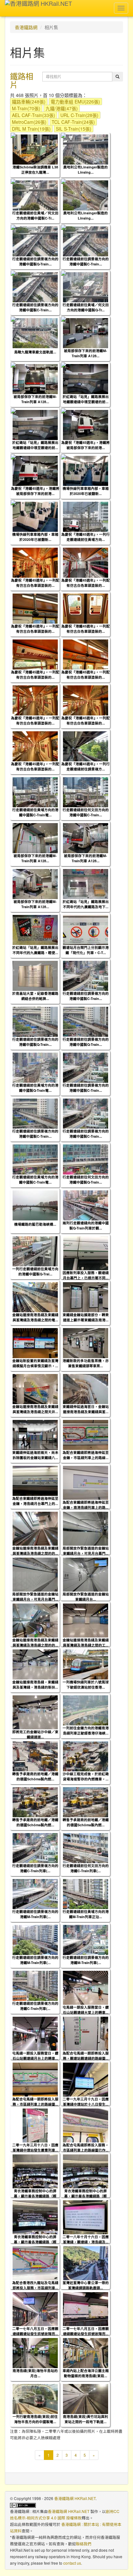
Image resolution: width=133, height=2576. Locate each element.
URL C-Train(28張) (79, 115)
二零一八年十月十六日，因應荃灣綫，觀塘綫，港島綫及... (86, 2239)
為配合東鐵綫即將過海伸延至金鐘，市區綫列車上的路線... (86, 1455)
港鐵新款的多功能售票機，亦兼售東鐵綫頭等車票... (86, 1363)
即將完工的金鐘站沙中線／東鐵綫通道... (35, 1734)
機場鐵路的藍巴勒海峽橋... (35, 1224)
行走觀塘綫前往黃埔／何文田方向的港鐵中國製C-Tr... (35, 215)
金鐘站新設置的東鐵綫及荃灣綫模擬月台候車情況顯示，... (35, 1363)
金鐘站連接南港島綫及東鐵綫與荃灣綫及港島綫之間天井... (35, 1409)
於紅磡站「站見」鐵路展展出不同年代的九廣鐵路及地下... (86, 904)
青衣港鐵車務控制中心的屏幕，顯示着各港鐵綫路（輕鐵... (35, 2196)
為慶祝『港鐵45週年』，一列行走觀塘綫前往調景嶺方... (86, 766)
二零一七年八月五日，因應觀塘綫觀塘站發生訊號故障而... (35, 2331)
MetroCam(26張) (29, 122)
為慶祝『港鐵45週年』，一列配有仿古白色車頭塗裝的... (35, 583)
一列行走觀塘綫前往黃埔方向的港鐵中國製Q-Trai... (35, 1271)
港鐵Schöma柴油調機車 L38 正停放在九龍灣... (35, 169)
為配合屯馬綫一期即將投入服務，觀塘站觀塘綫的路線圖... (86, 2055)
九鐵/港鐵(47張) (62, 108)
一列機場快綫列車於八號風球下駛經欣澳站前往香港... (86, 1684)
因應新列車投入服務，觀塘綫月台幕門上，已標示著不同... (86, 1275)
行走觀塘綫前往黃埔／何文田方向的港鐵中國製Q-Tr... (86, 307)
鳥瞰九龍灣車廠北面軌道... (35, 352)
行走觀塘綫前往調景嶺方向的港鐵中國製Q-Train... (35, 261)
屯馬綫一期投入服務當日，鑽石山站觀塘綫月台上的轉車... (35, 2055)
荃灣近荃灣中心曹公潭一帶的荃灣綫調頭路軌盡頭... (86, 2285)
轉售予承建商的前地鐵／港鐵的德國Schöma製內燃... (35, 1776)
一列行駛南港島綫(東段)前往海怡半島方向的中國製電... (35, 2419)
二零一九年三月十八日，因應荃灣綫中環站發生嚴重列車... (35, 2147)
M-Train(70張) (26, 108)
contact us (72, 2563)
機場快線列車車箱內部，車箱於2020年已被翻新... (86, 491)
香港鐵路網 (26, 27)
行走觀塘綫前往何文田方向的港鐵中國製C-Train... (86, 812)
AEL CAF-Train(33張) (34, 115)
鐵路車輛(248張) (29, 102)
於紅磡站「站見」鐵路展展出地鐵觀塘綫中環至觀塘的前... (86, 399)
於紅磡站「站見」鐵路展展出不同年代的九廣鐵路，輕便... (35, 950)
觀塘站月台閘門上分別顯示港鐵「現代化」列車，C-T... (86, 950)
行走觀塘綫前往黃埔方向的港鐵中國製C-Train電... (35, 812)
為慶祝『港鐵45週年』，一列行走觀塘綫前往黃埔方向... (86, 537)
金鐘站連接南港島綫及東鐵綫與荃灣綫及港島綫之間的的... (35, 1551)
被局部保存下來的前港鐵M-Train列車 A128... (86, 353)
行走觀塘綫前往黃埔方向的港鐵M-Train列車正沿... (86, 1914)
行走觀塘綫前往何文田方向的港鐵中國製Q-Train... (86, 1179)
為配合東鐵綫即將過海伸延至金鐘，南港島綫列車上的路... (86, 1505)
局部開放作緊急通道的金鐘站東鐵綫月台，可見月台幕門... (86, 1551)
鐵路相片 (22, 80)
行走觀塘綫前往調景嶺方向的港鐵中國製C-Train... (86, 261)
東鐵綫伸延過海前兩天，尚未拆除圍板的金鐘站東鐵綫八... (35, 1455)
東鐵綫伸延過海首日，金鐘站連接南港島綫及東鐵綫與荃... (86, 1409)
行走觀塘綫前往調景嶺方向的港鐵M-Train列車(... (35, 1914)
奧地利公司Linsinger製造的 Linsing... (86, 169)
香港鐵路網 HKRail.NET (75, 2498)
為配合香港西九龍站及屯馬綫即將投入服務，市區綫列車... (35, 2285)
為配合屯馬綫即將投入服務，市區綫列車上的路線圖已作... (86, 2147)
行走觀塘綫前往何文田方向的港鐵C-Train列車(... (86, 1868)
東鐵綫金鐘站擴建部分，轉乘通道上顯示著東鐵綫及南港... (86, 1317)
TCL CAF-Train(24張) (73, 122)
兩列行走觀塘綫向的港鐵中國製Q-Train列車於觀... (86, 1225)
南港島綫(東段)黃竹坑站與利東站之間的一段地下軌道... (86, 2419)
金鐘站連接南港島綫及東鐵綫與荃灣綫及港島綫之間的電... (35, 1317)
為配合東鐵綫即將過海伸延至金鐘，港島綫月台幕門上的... (35, 1501)
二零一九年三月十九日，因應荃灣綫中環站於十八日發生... (86, 2101)
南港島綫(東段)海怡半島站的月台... (35, 2373)
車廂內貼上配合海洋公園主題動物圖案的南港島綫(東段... (86, 2373)
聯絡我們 (84, 2544)
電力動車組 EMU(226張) (75, 102)
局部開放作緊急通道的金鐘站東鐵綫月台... (86, 1596)
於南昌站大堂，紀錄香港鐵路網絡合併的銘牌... (35, 996)
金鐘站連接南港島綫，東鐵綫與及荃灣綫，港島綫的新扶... (35, 1684)
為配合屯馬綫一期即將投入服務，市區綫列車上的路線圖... (35, 2101)
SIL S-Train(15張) (74, 129)
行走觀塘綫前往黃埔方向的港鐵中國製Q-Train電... (35, 1088)
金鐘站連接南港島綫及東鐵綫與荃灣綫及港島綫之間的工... (86, 1642)
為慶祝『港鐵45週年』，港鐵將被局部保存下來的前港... (86, 445)
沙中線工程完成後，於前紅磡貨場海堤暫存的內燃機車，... (86, 1776)
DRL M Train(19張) (31, 129)
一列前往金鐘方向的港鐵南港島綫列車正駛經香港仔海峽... (86, 1730)
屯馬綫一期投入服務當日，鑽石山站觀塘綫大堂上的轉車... (86, 2010)
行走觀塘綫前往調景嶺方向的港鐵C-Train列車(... (35, 1868)
